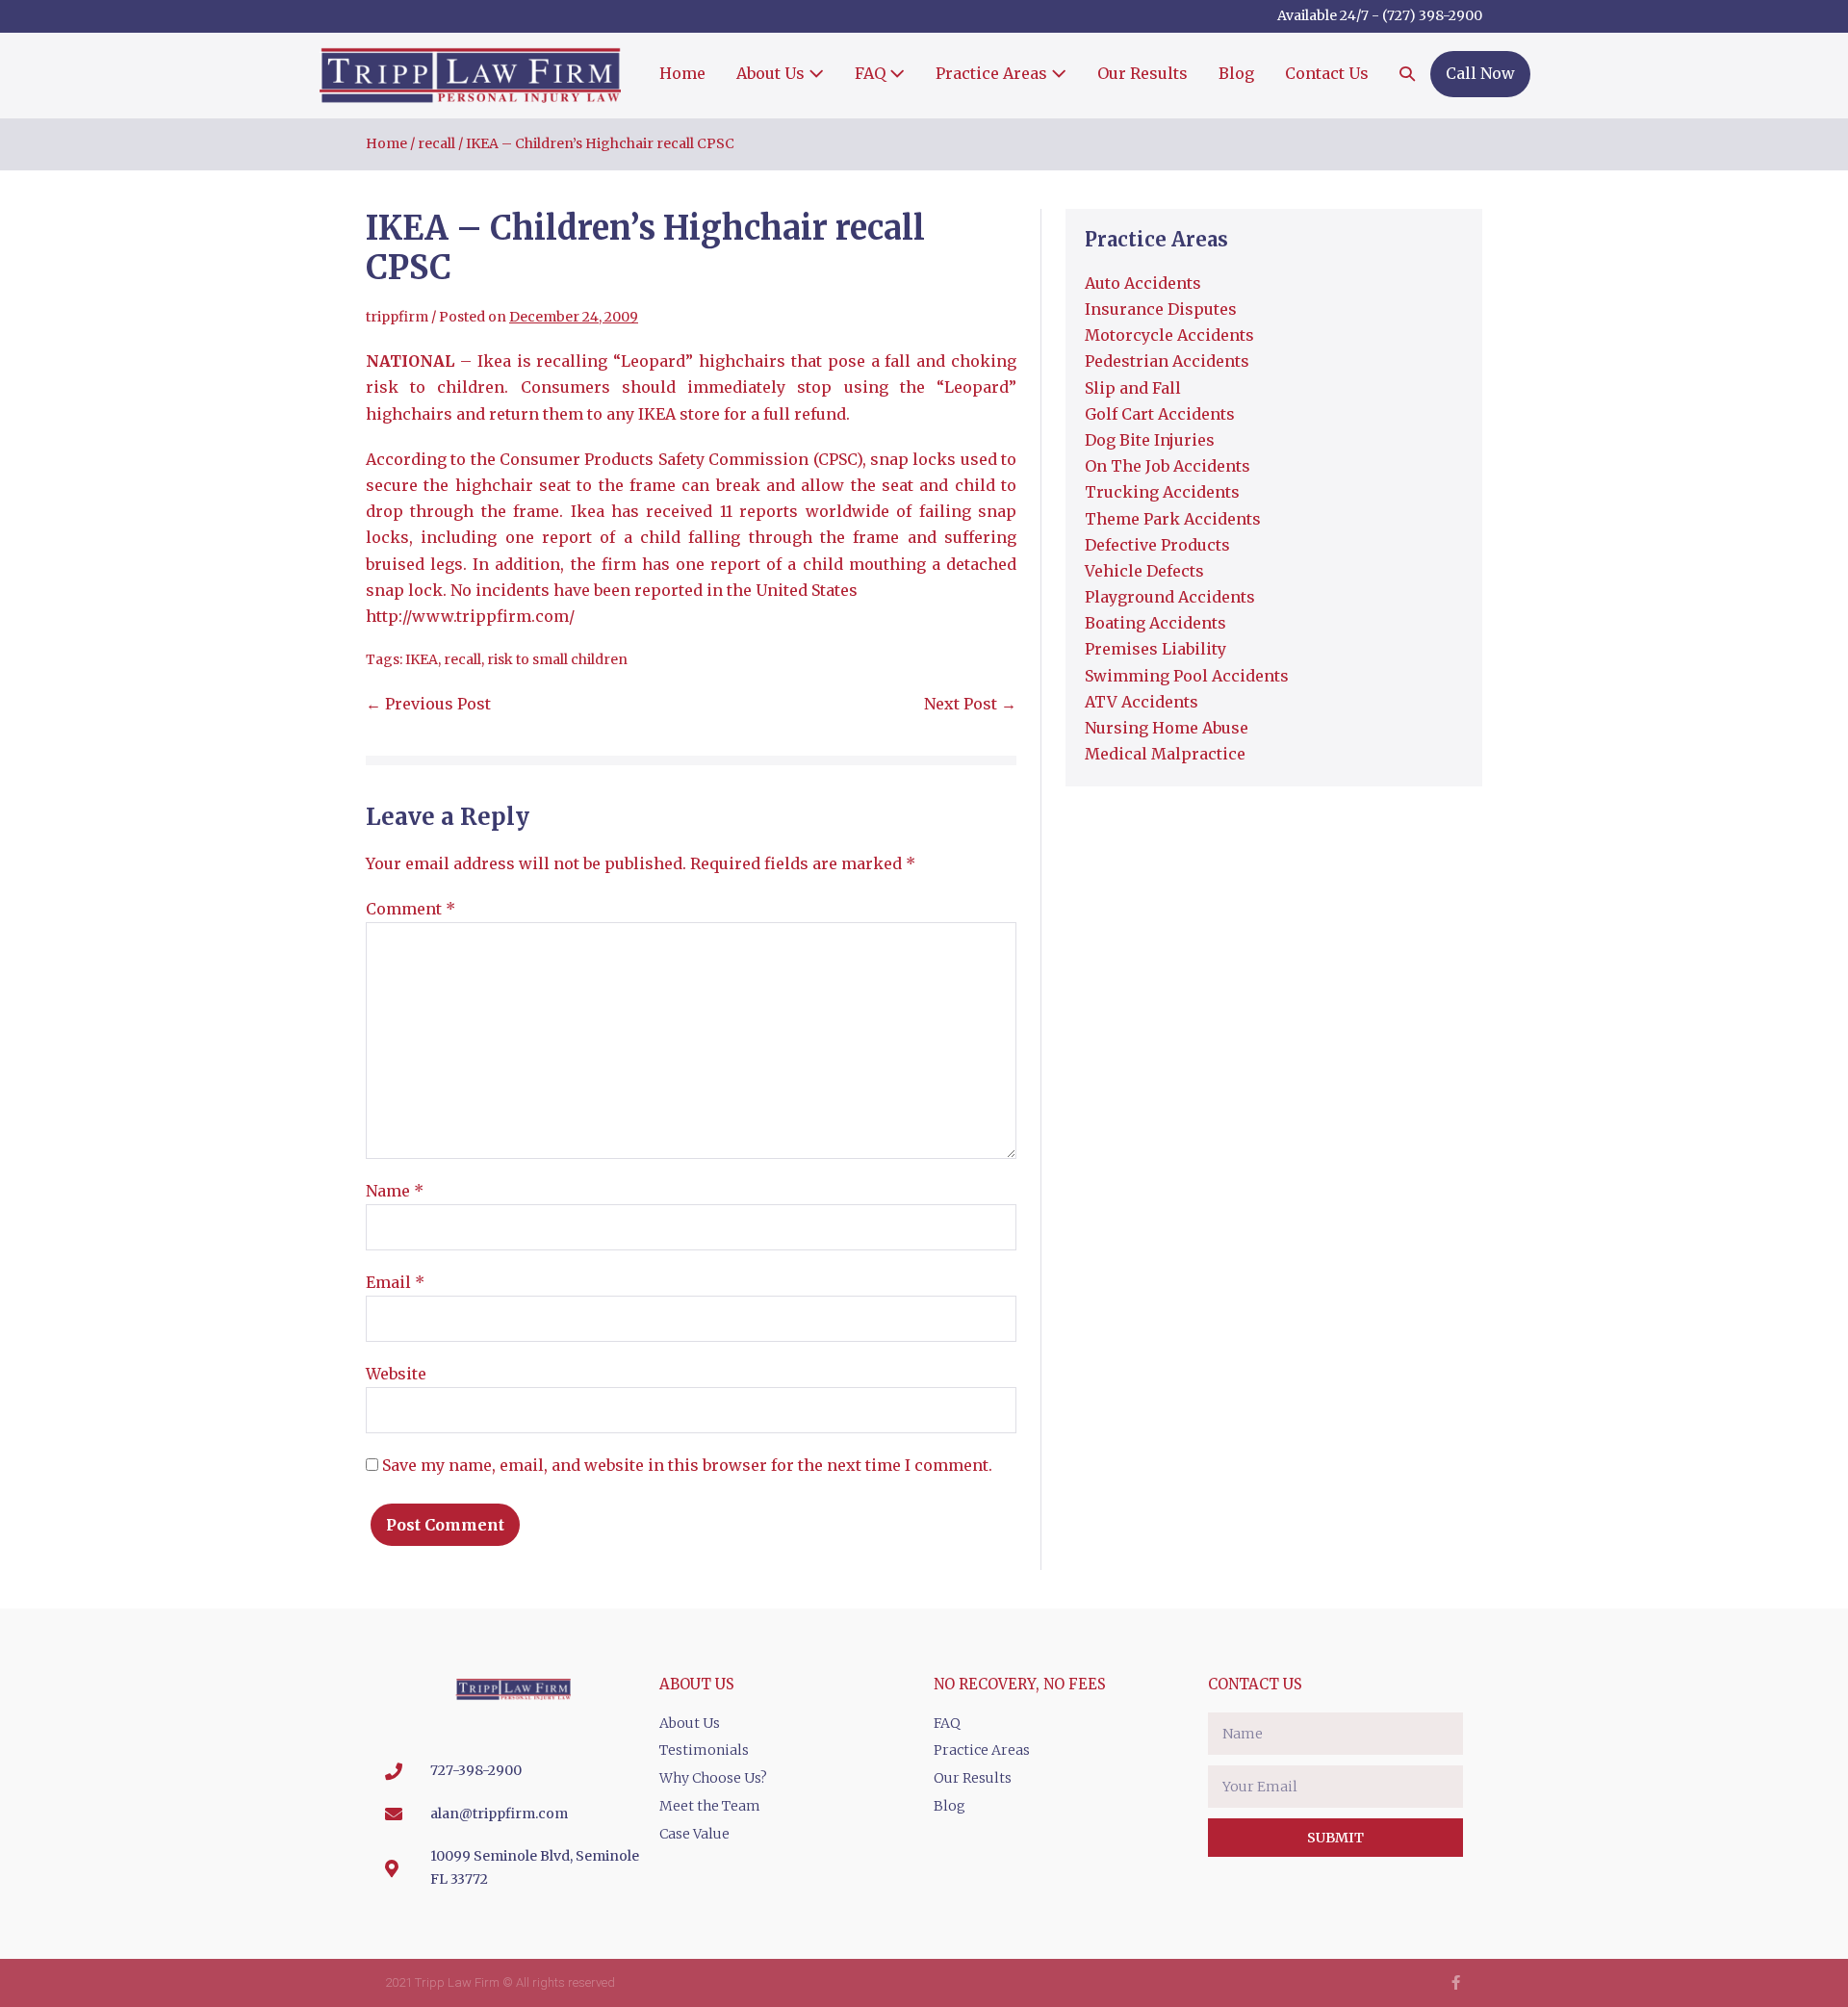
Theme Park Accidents (1173, 519)
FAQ (872, 73)
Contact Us (1327, 73)
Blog (1236, 73)
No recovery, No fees (1020, 1684)
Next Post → (970, 704)
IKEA (422, 659)
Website (396, 1374)
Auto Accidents (1143, 283)
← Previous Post (428, 704)
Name (395, 1191)
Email (395, 1282)
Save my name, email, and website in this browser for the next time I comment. (687, 1465)
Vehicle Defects (1144, 571)
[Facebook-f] (1456, 1982)
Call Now (1480, 73)
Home (682, 73)
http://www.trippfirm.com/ (470, 616)
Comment (411, 909)
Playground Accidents (1170, 597)
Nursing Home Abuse (1167, 728)
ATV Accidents (1142, 702)
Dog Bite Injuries (1150, 440)
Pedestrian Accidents (1167, 361)
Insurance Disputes (1161, 309)
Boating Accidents (1155, 623)
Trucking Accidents (1162, 492)
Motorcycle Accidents (1169, 335)
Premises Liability (1155, 649)
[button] (1407, 75)
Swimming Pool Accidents (1187, 676)
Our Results (1142, 73)
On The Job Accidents (1168, 466)
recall (462, 659)
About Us (772, 73)
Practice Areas (993, 73)
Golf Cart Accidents (1160, 414)
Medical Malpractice (1165, 754)
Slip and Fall (1133, 388)
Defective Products (1157, 545)
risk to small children (557, 659)
